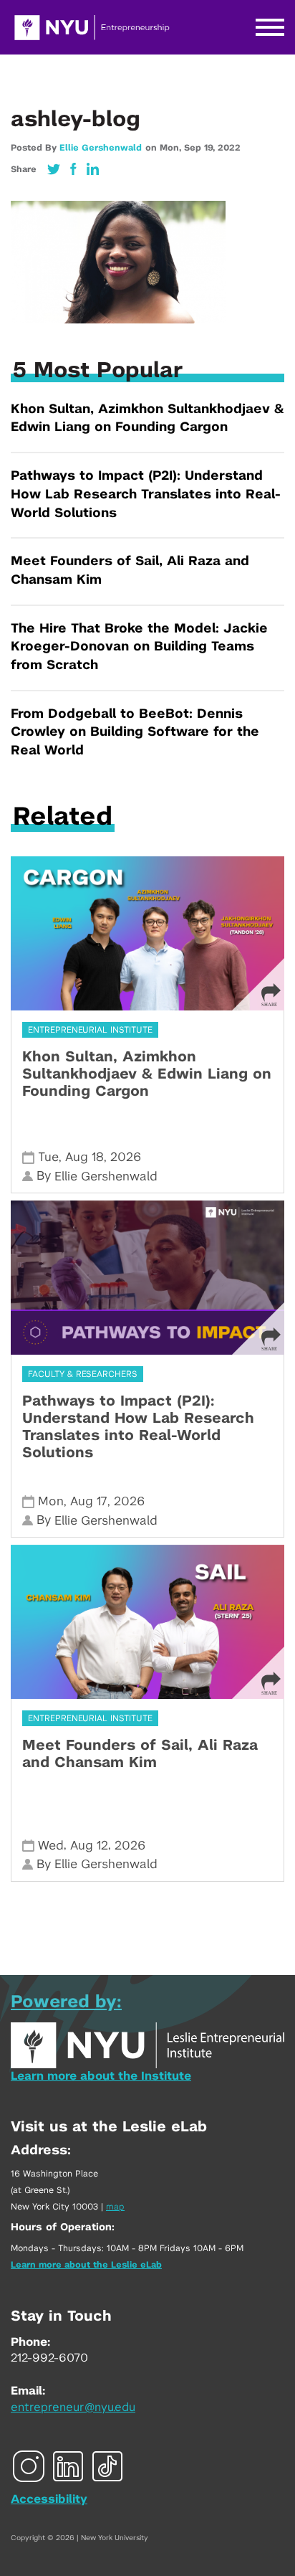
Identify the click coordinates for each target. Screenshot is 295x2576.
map (115, 2207)
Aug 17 (89, 1501)
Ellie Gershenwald (101, 148)
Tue (48, 1157)
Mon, (172, 148)
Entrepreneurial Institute (90, 1030)
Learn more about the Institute (101, 2076)
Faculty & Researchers (83, 1374)
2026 (126, 1157)
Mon (51, 1501)
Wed (51, 1846)
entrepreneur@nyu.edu (73, 2407)
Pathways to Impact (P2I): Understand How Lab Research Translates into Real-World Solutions (146, 494)
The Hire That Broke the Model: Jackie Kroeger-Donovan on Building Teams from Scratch (139, 647)
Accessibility (49, 2499)
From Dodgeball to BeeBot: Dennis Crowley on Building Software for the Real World (135, 733)
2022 (229, 148)
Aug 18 (84, 1157)
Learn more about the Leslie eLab (86, 2265)
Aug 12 (89, 1846)
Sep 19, (201, 148)
